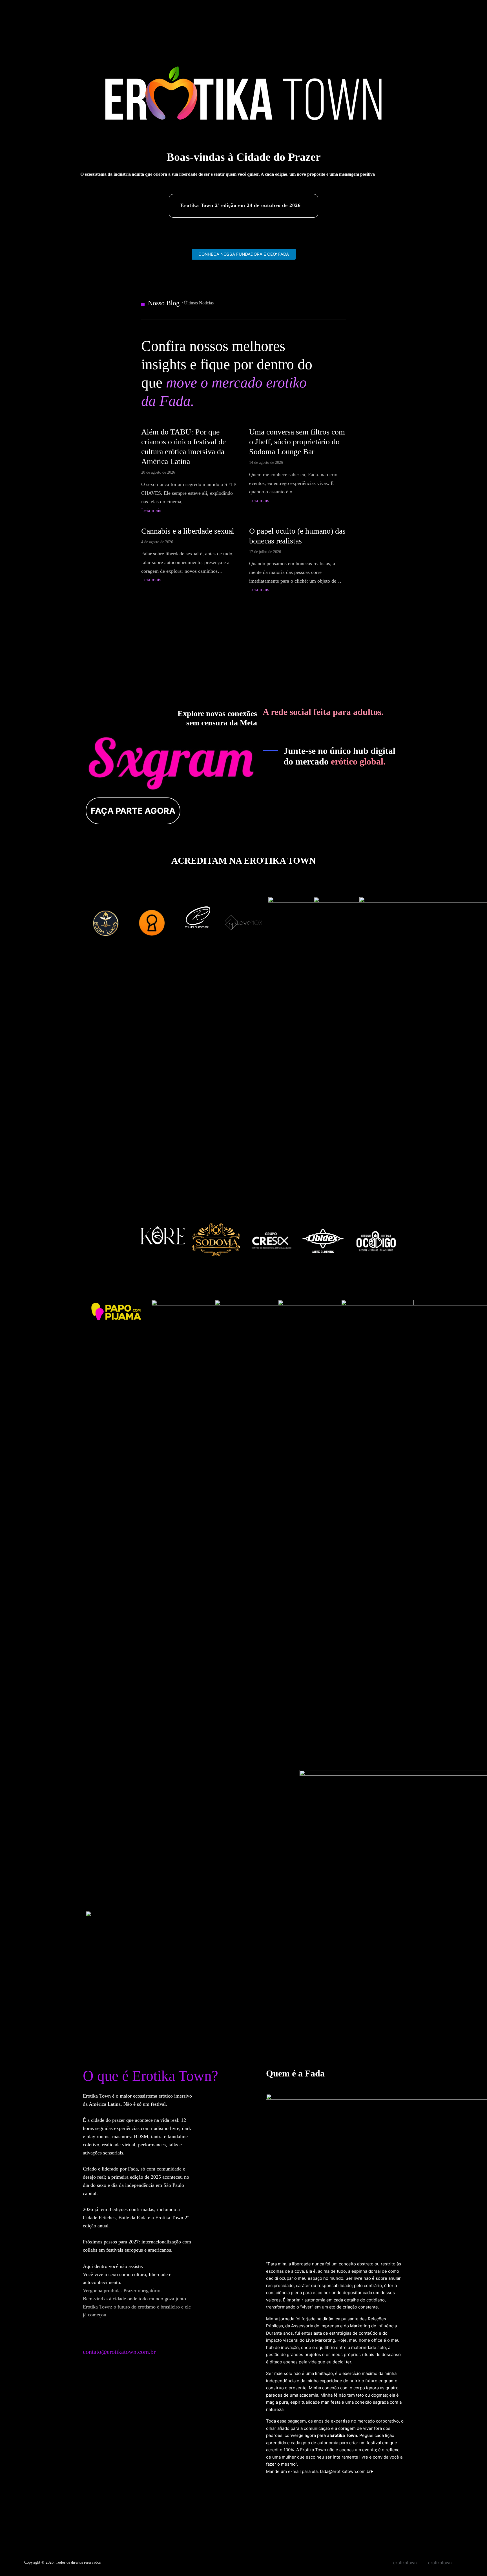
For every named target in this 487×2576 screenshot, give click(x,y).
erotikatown (440, 2563)
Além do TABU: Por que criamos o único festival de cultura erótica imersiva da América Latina (183, 447)
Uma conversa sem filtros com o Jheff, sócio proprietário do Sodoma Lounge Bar (297, 442)
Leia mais (151, 510)
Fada (133, 2169)
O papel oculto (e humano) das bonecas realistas (297, 536)
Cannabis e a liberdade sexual (188, 531)
